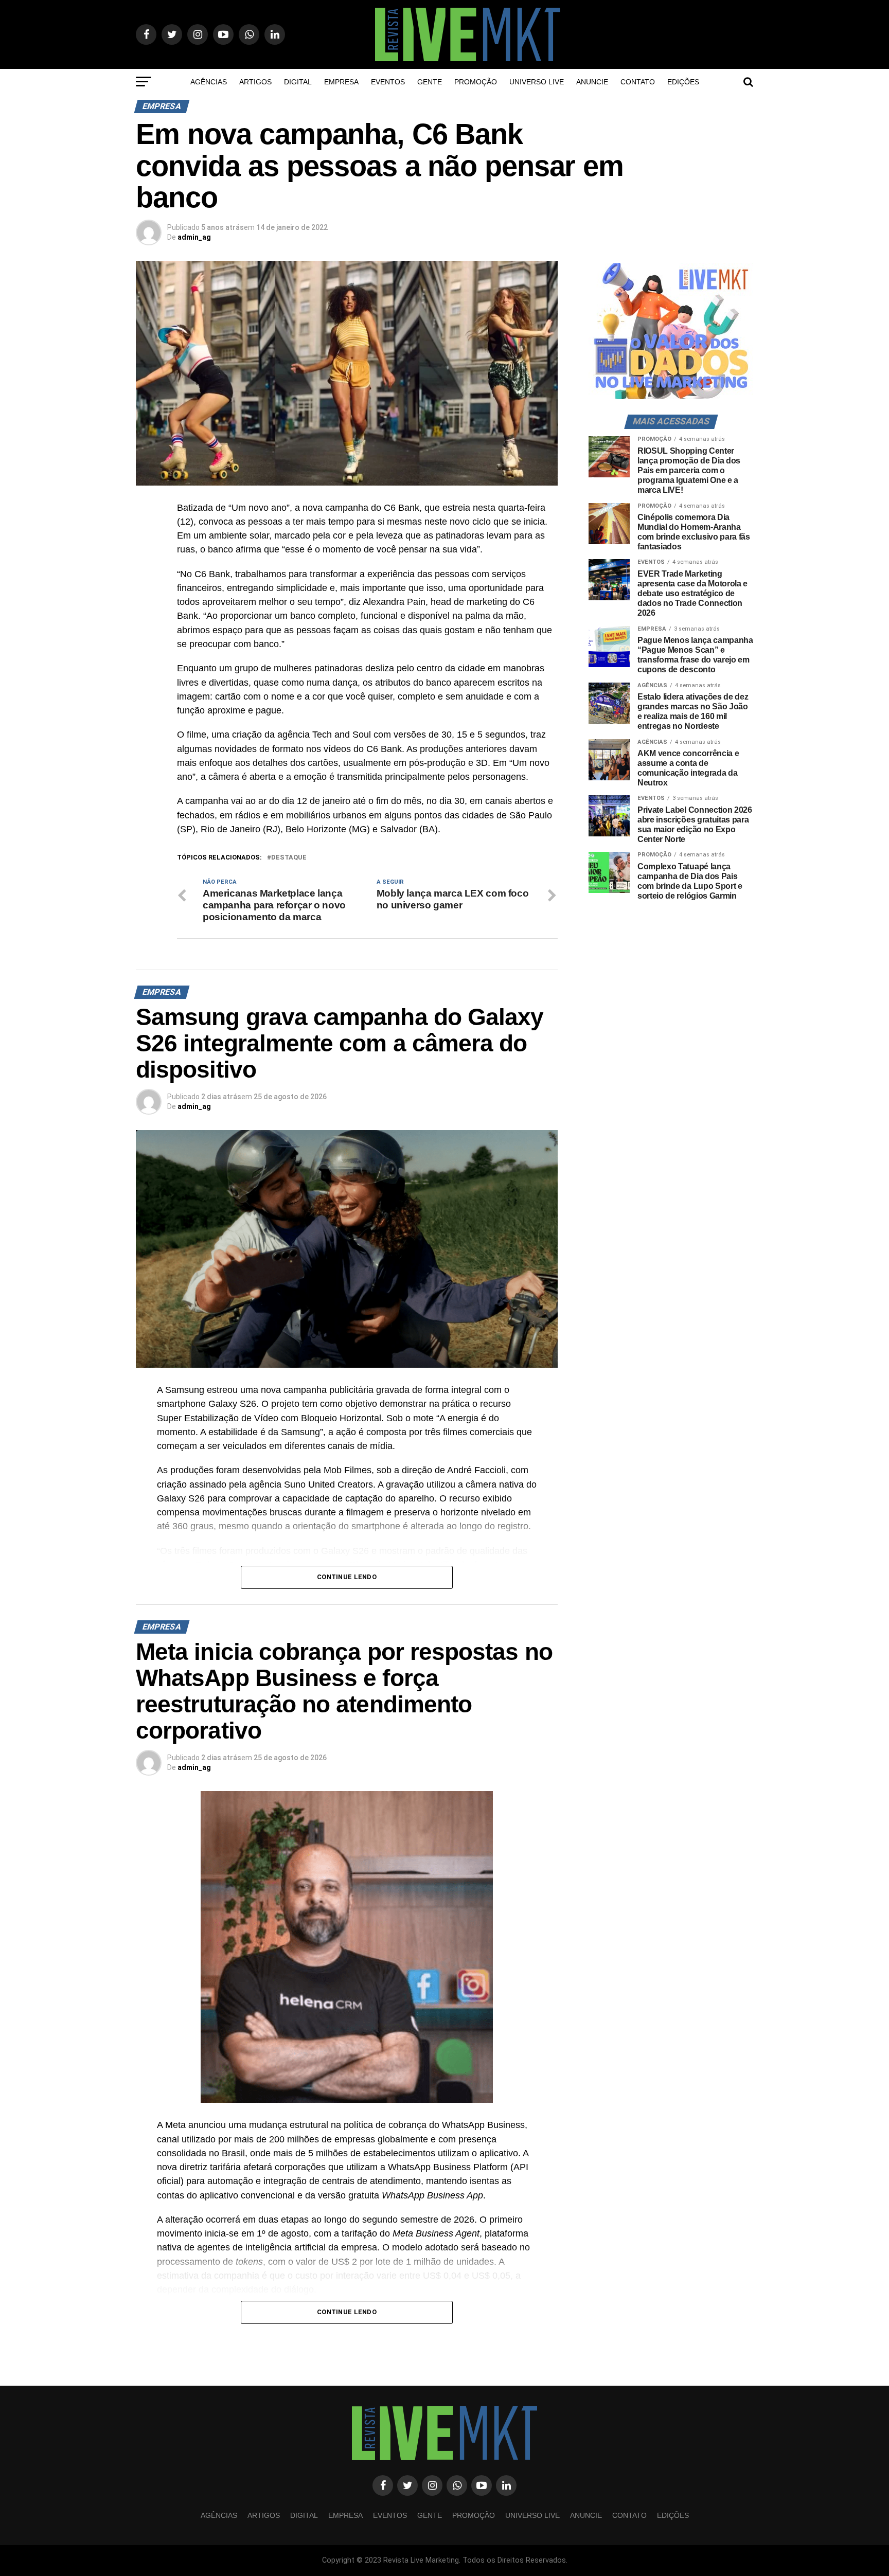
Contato (638, 82)
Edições (683, 82)
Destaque (289, 858)
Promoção (476, 82)
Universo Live (537, 82)
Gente (430, 82)
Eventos (388, 82)
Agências (209, 82)
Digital (298, 82)
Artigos (255, 82)
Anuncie (592, 82)
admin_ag (194, 237)
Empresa (341, 82)
